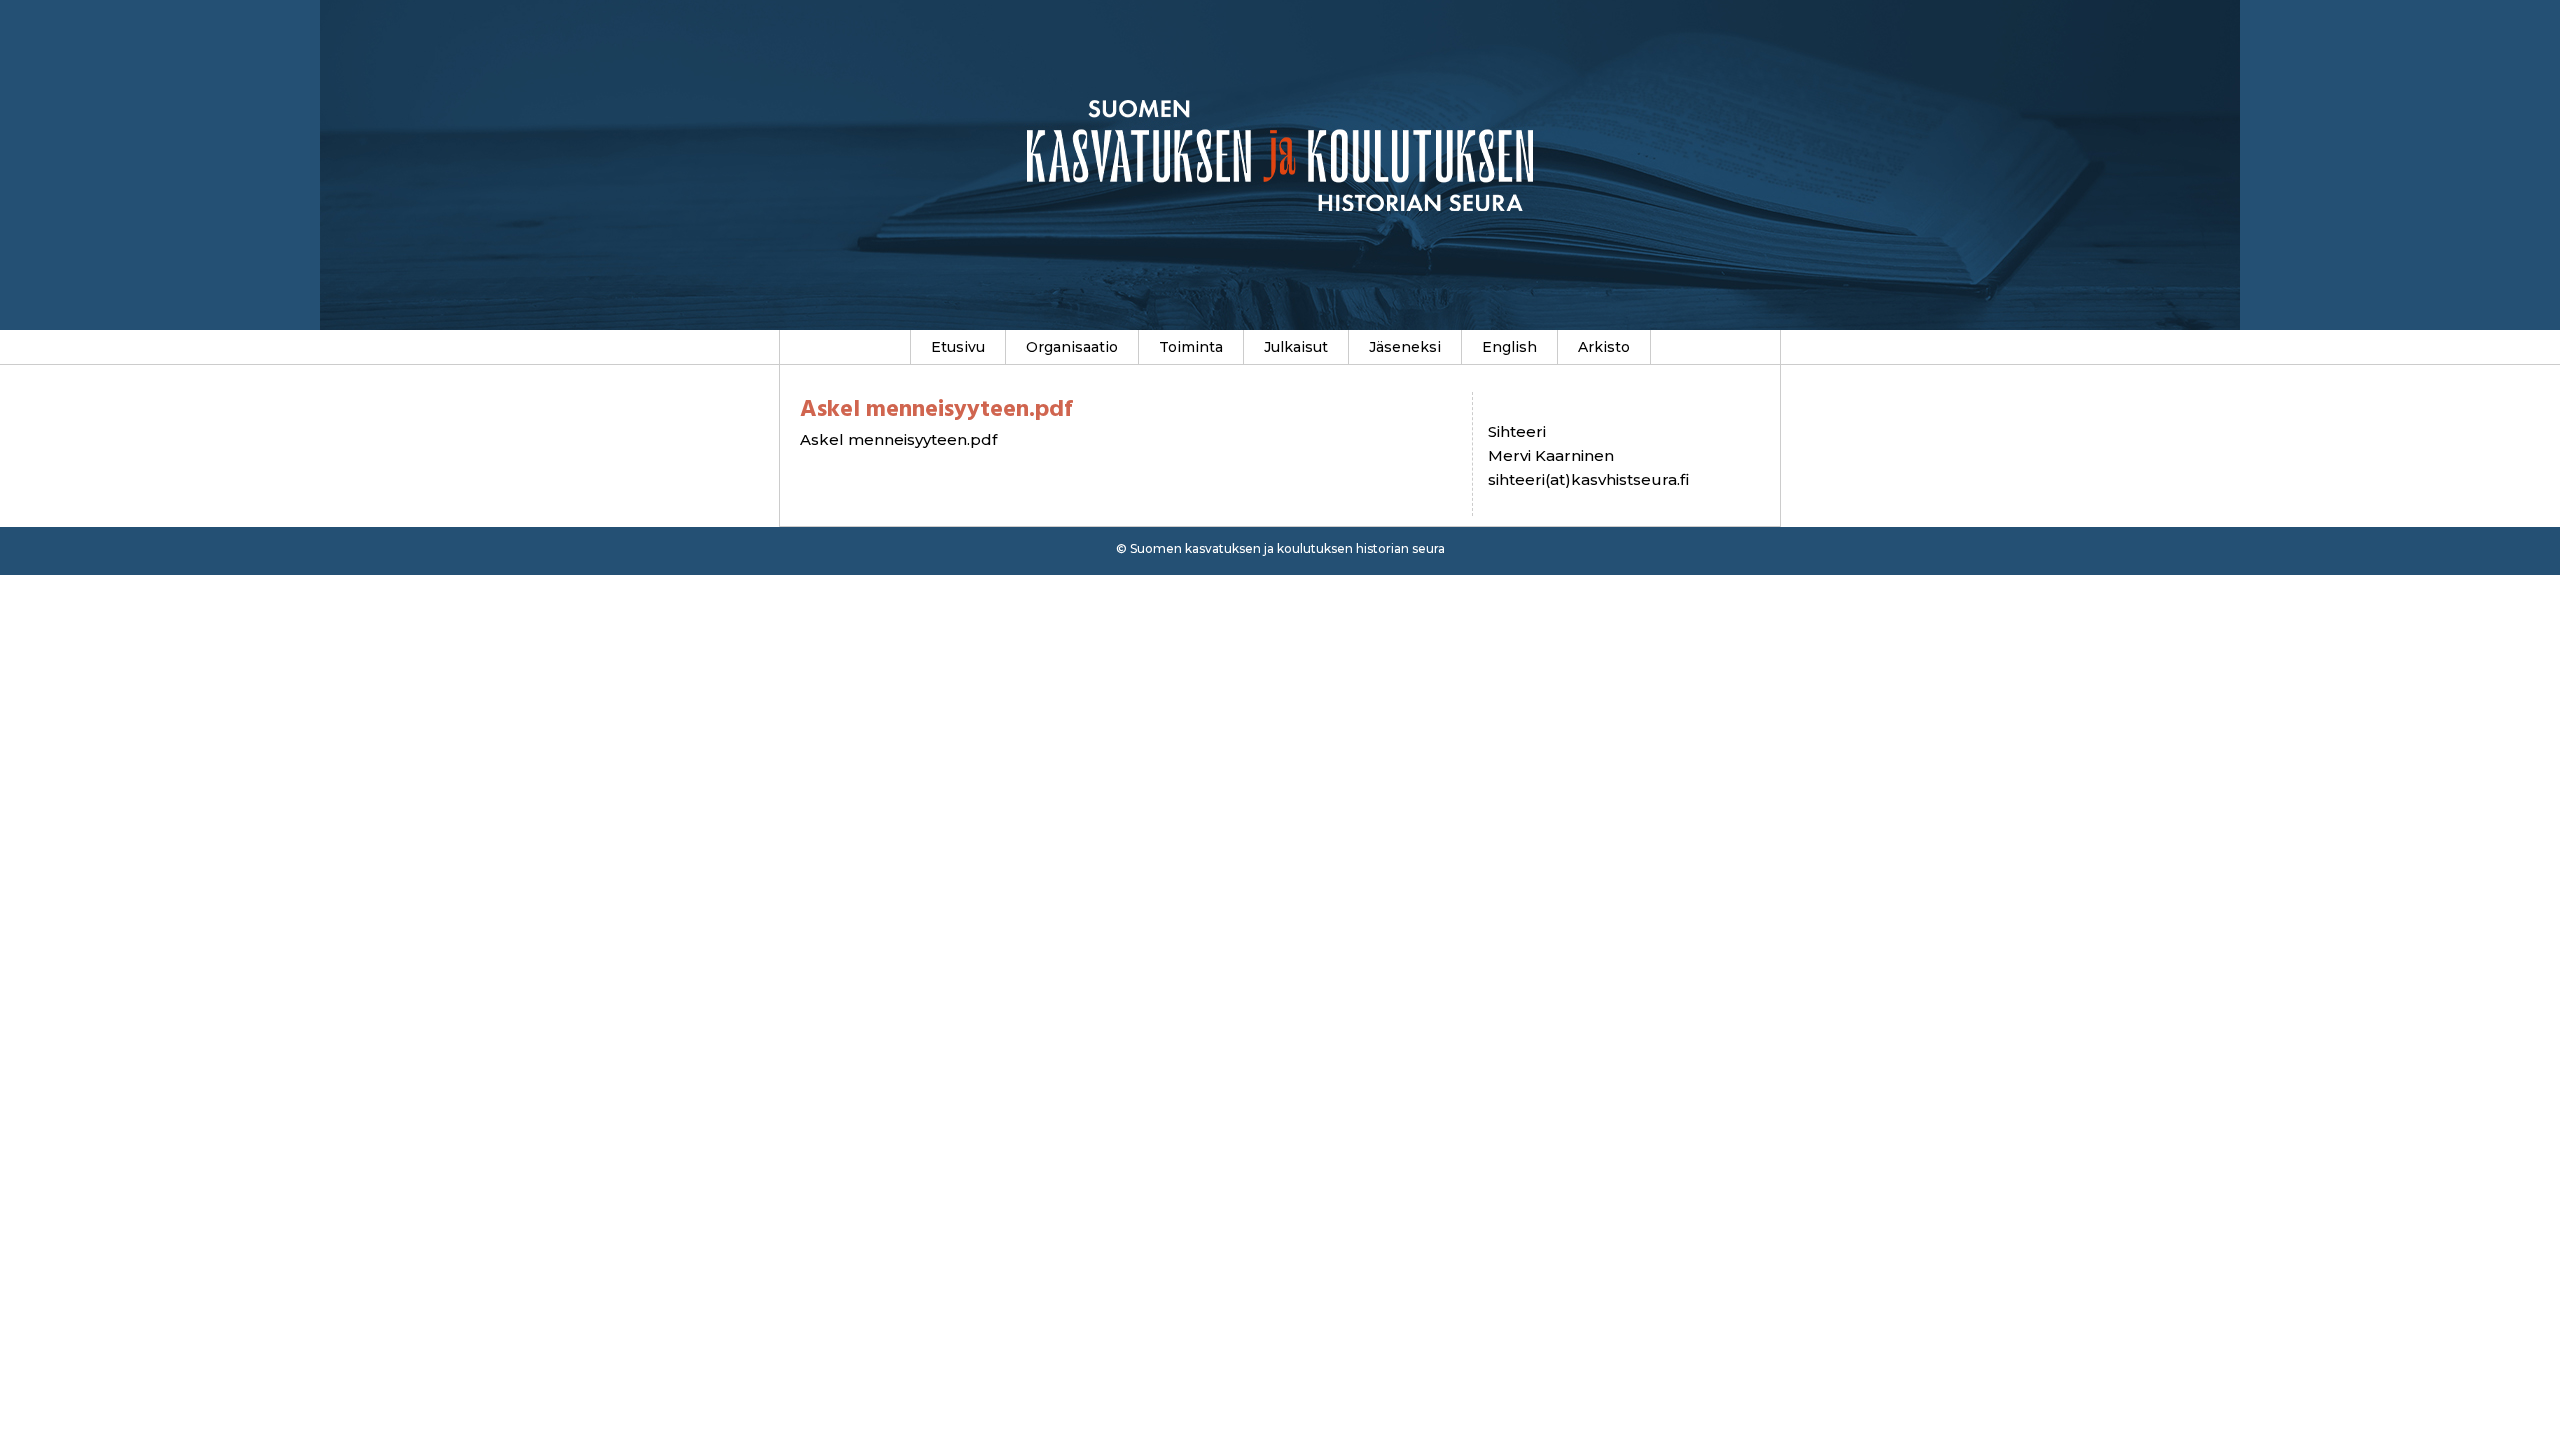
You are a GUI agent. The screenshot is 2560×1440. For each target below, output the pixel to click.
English (1509, 347)
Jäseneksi (1405, 347)
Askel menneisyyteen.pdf (898, 439)
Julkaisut (1296, 347)
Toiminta (1191, 347)
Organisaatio (1072, 347)
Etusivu (958, 347)
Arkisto (1604, 347)
